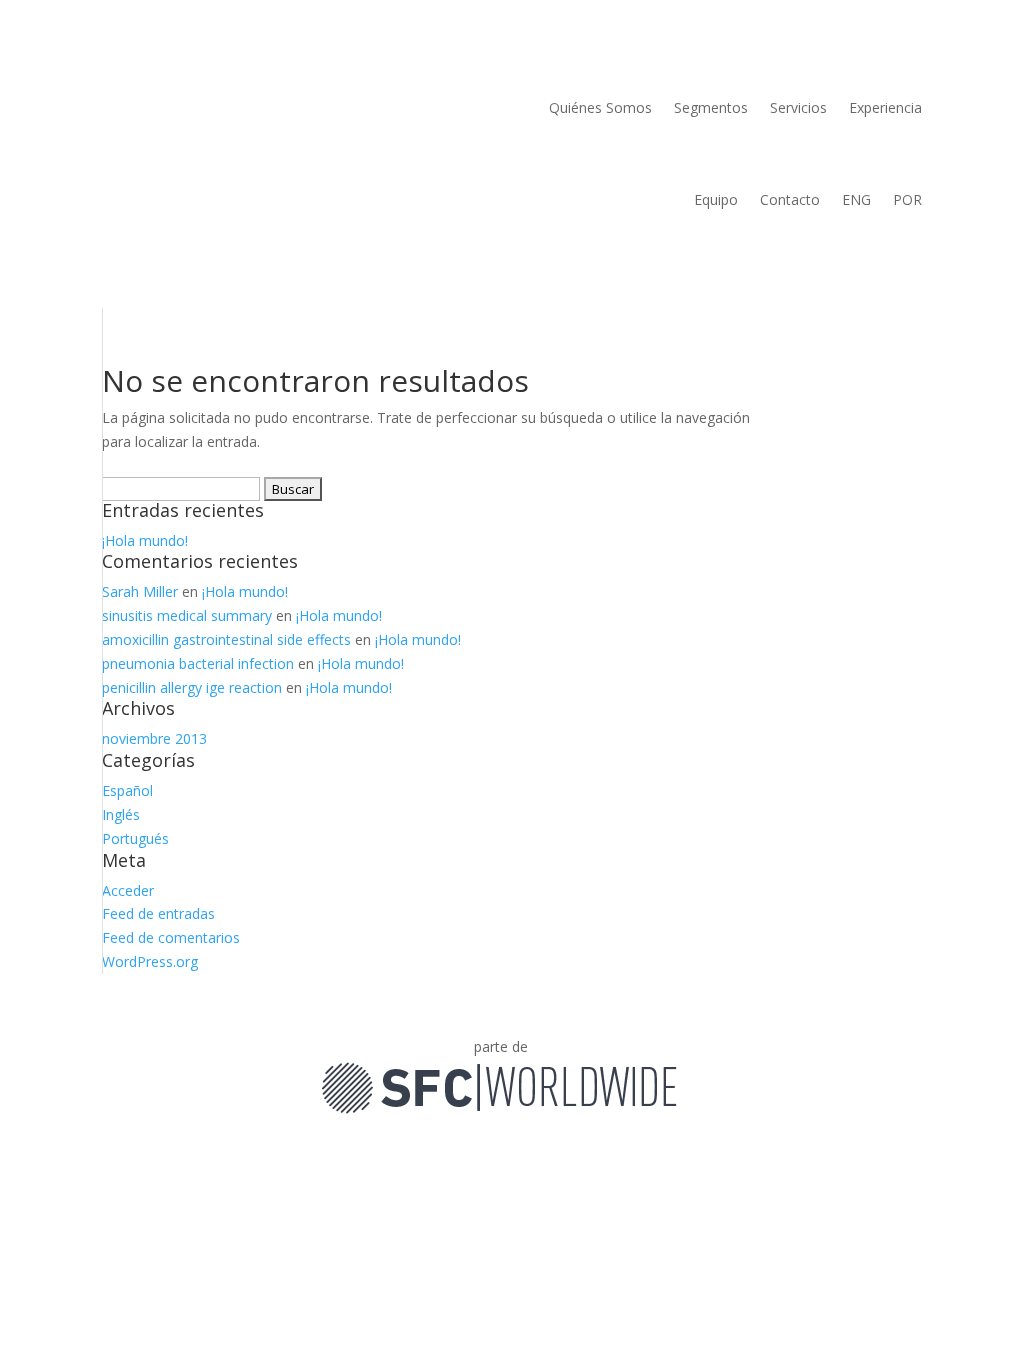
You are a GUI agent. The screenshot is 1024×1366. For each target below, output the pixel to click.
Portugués (135, 838)
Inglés (121, 814)
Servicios (798, 107)
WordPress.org (150, 961)
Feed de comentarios (171, 937)
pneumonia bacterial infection (198, 663)
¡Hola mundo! (145, 540)
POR (907, 199)
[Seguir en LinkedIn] (695, 1051)
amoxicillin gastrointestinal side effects (226, 639)
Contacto (790, 199)
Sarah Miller (140, 591)
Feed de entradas (158, 913)
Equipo (716, 199)
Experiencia (885, 107)
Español (127, 790)
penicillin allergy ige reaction (192, 687)
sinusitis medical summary (187, 615)
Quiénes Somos (600, 107)
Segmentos (711, 107)
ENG (856, 199)
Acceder (128, 890)
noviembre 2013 (154, 738)
